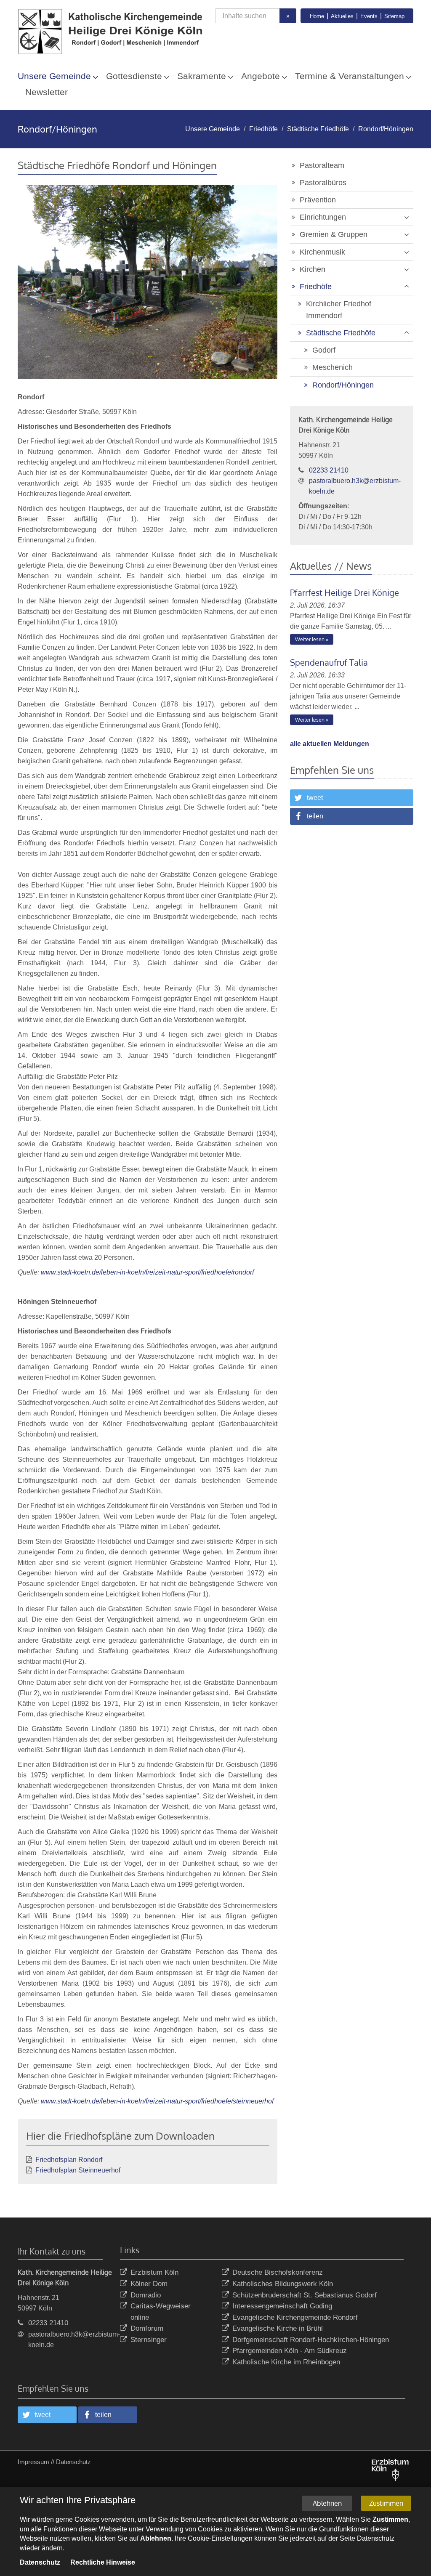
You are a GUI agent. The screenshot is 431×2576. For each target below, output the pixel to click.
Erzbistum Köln (154, 2272)
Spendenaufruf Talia (329, 662)
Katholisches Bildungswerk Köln (283, 2284)
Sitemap (394, 16)
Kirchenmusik (322, 252)
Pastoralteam (322, 165)
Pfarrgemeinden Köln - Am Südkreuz (290, 2351)
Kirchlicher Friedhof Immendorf (339, 310)
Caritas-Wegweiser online (161, 2312)
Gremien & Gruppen (334, 234)
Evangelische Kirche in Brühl (278, 2328)
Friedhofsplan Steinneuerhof (78, 2170)
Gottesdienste (134, 76)
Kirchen (313, 269)
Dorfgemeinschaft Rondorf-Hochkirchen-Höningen (311, 2340)
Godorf (324, 350)
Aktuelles (342, 16)
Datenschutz (73, 2462)
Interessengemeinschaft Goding (282, 2306)
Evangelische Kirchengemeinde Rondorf (295, 2317)
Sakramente (202, 76)
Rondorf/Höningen (386, 129)
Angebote (261, 76)
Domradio (146, 2295)
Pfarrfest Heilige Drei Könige (345, 592)
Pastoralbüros (323, 183)
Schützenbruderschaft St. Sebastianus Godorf (305, 2295)
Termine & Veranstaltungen (350, 76)
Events (369, 16)
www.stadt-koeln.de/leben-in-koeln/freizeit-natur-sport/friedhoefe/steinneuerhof (157, 2101)
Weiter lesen (310, 639)
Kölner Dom (149, 2284)
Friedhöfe (263, 129)
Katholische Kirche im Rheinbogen (286, 2362)
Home (317, 16)
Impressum (33, 2462)
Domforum (147, 2328)
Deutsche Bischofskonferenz (278, 2272)
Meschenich (333, 367)
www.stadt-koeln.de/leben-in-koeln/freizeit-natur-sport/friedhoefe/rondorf (147, 1272)
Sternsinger (149, 2340)
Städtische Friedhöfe (318, 129)
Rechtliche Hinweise (103, 2562)
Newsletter (47, 92)
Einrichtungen (323, 217)
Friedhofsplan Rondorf (69, 2160)
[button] (352, 798)
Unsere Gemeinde (54, 76)
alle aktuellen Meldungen (330, 744)
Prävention (318, 200)
